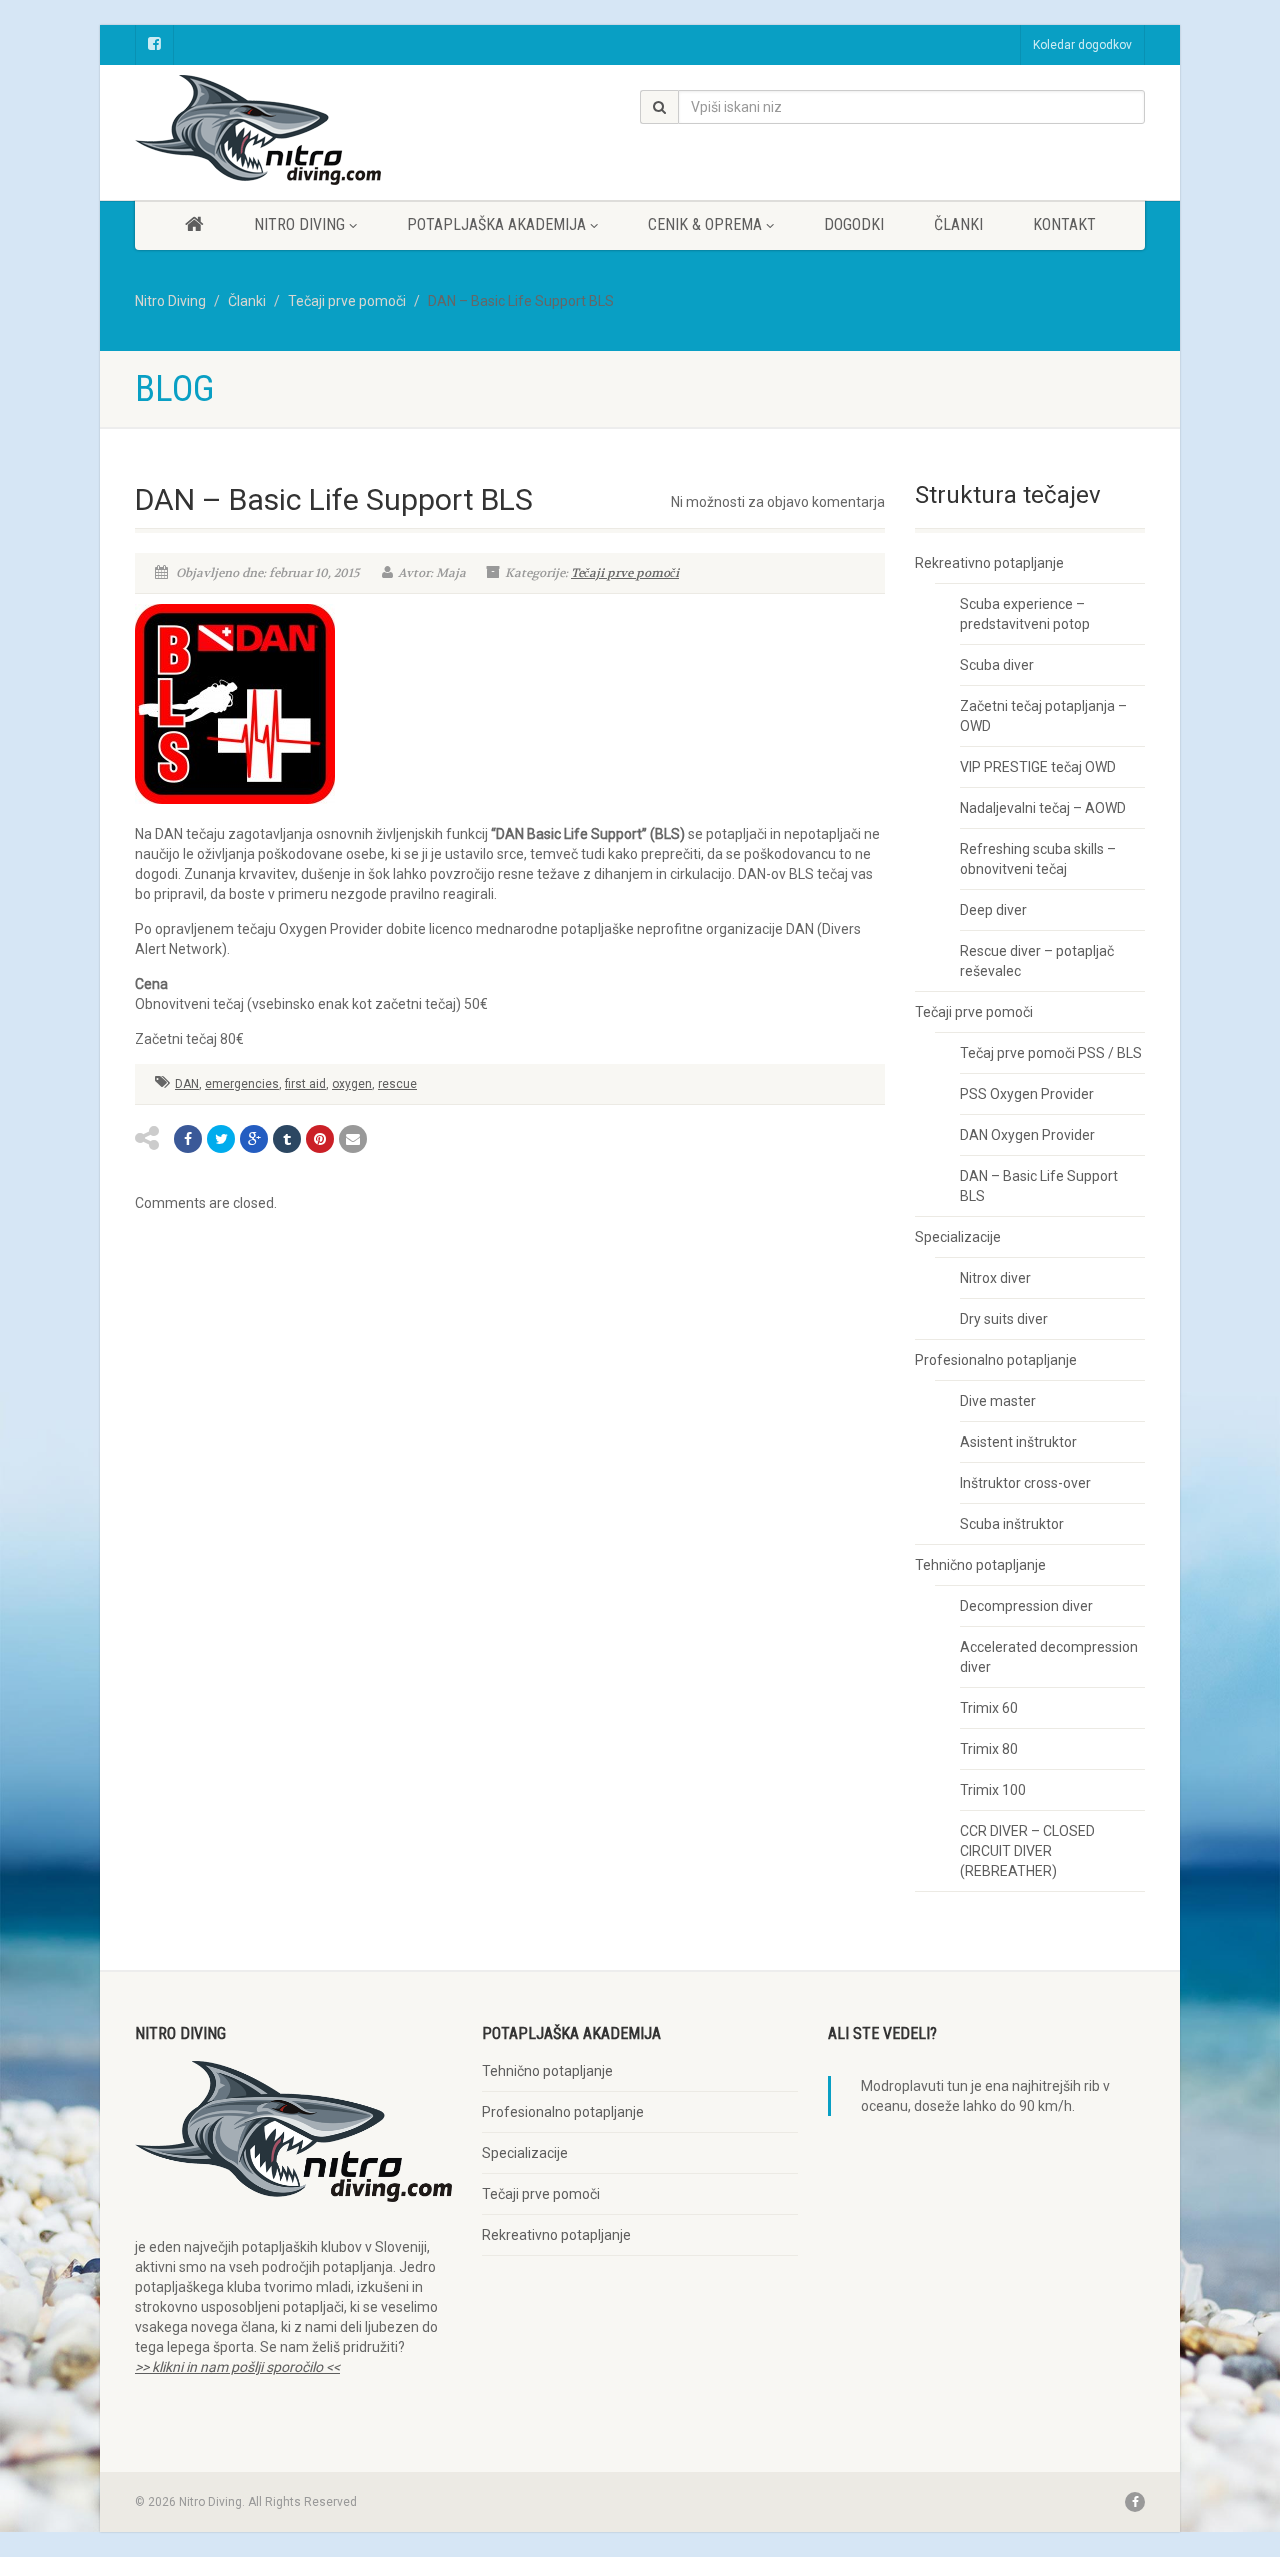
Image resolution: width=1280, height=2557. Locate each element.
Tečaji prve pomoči (625, 573)
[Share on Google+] (254, 1139)
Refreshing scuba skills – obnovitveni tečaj (1038, 859)
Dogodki (854, 224)
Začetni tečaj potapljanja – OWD (1043, 716)
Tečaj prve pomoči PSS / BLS (1051, 1053)
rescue (397, 1084)
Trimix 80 (989, 1749)
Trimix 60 (989, 1708)
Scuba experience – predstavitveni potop (1025, 614)
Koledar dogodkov (1082, 45)
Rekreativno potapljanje (989, 563)
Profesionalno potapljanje (996, 1360)
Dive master (998, 1401)
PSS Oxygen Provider (1027, 1094)
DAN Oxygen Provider (1027, 1135)
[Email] (353, 1139)
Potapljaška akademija (496, 224)
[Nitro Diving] (293, 130)
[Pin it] (320, 1139)
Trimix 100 (993, 1790)
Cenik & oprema (705, 224)
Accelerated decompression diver (1049, 1657)
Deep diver (993, 910)
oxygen (352, 1084)
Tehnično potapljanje (980, 1565)
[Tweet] (221, 1139)
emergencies (242, 1084)
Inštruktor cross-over (1025, 1483)
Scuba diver (997, 665)
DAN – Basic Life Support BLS (1039, 1186)
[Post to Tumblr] (287, 1139)
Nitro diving (299, 224)
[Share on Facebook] (188, 1139)
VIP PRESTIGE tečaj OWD (1038, 767)
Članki (958, 224)
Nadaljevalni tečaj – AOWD (1043, 808)
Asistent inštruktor (1018, 1442)
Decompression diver (1026, 1606)
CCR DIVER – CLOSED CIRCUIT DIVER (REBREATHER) (1027, 1851)
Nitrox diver (995, 1278)
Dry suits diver (1004, 1319)
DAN (187, 1084)
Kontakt (1064, 224)
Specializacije (958, 1237)
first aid (305, 1084)
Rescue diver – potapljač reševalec (1037, 961)
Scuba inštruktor (1012, 1524)
